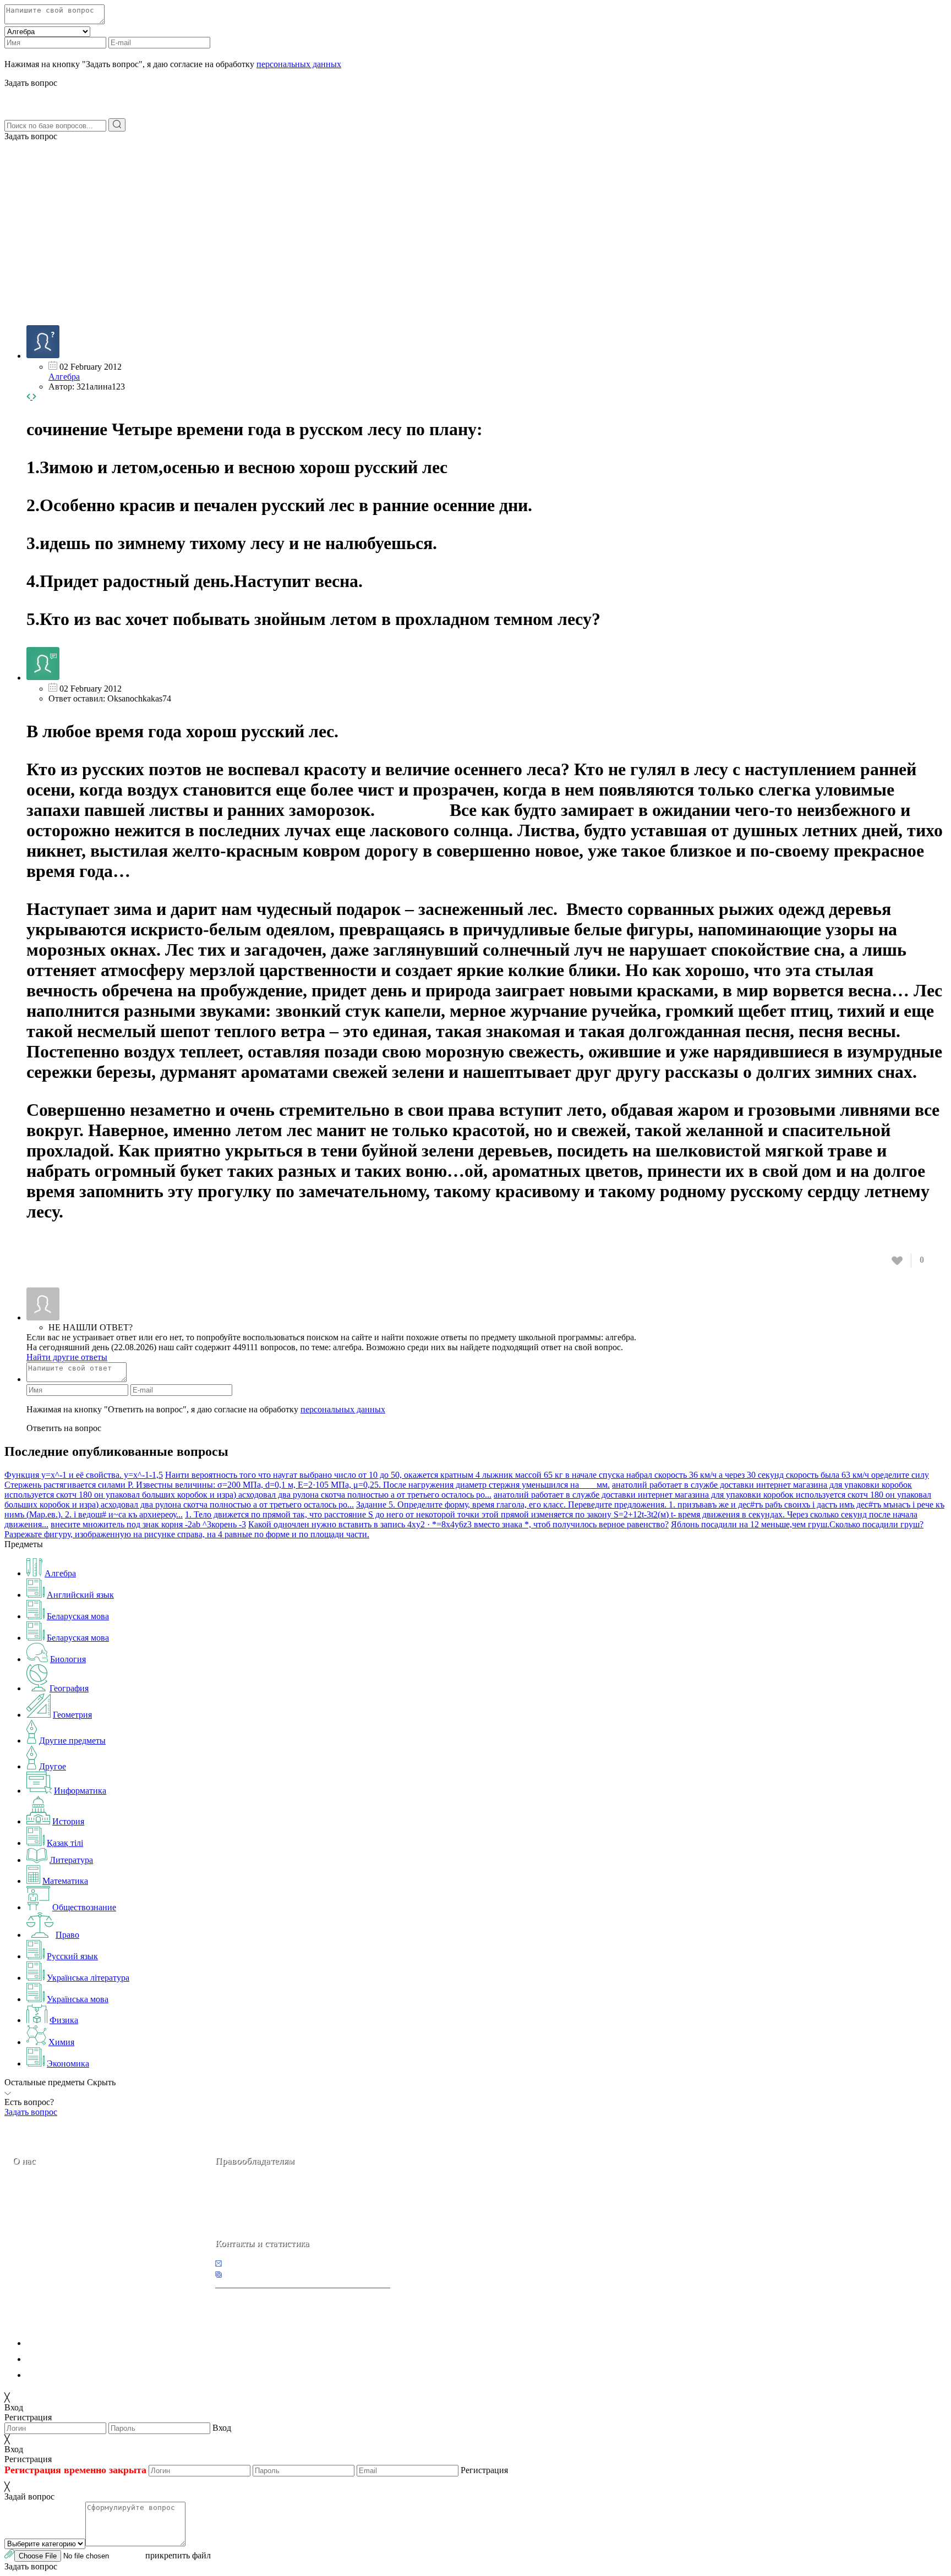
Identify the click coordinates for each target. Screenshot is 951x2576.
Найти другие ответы (67, 1357)
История (68, 1821)
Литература (71, 1860)
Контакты (50, 2238)
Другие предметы (72, 1741)
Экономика (68, 2063)
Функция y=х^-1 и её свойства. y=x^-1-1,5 (84, 1475)
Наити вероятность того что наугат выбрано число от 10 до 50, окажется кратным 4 (324, 1475)
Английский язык (80, 1595)
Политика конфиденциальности (87, 2343)
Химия (61, 2042)
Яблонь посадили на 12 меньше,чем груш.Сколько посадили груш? (797, 1524)
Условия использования (71, 2375)
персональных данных (299, 64)
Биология (68, 1659)
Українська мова (78, 1999)
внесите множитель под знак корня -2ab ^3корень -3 (148, 1524)
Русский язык (72, 1956)
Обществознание (84, 1907)
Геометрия (72, 1715)
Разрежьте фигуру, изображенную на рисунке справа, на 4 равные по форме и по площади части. (187, 1534)
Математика (65, 1881)
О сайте (82, 2238)
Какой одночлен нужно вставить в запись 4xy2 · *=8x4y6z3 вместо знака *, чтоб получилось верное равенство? (458, 1524)
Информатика (80, 1791)
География (69, 1688)
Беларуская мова (78, 1616)
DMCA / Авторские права (75, 2359)
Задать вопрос (31, 136)
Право (67, 1935)
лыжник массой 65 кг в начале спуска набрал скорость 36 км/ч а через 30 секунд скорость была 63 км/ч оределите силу (706, 1475)
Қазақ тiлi (65, 1843)
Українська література (88, 1978)
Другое (53, 1766)
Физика (64, 2020)
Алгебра (64, 377)
